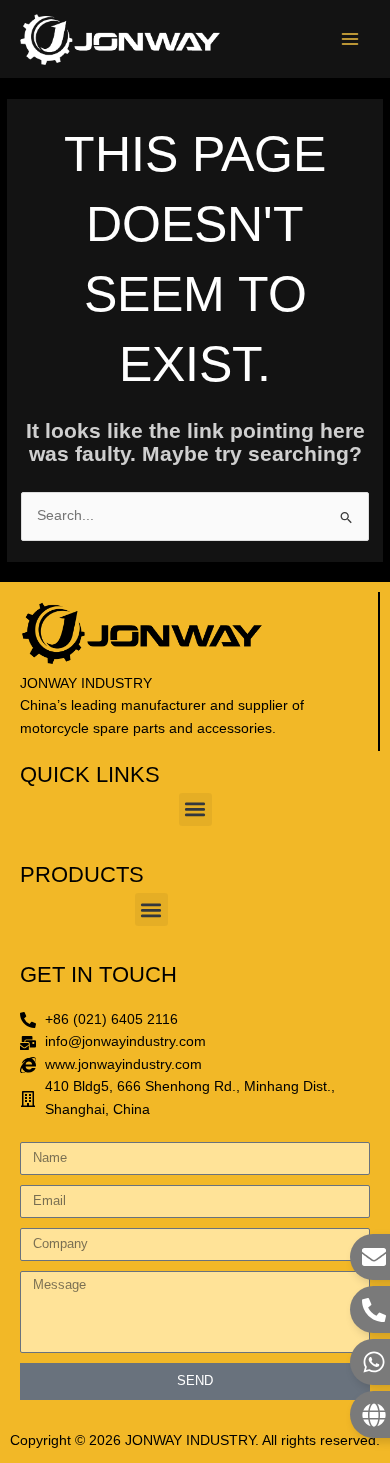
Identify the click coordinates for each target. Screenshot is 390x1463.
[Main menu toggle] (350, 39)
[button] (195, 809)
